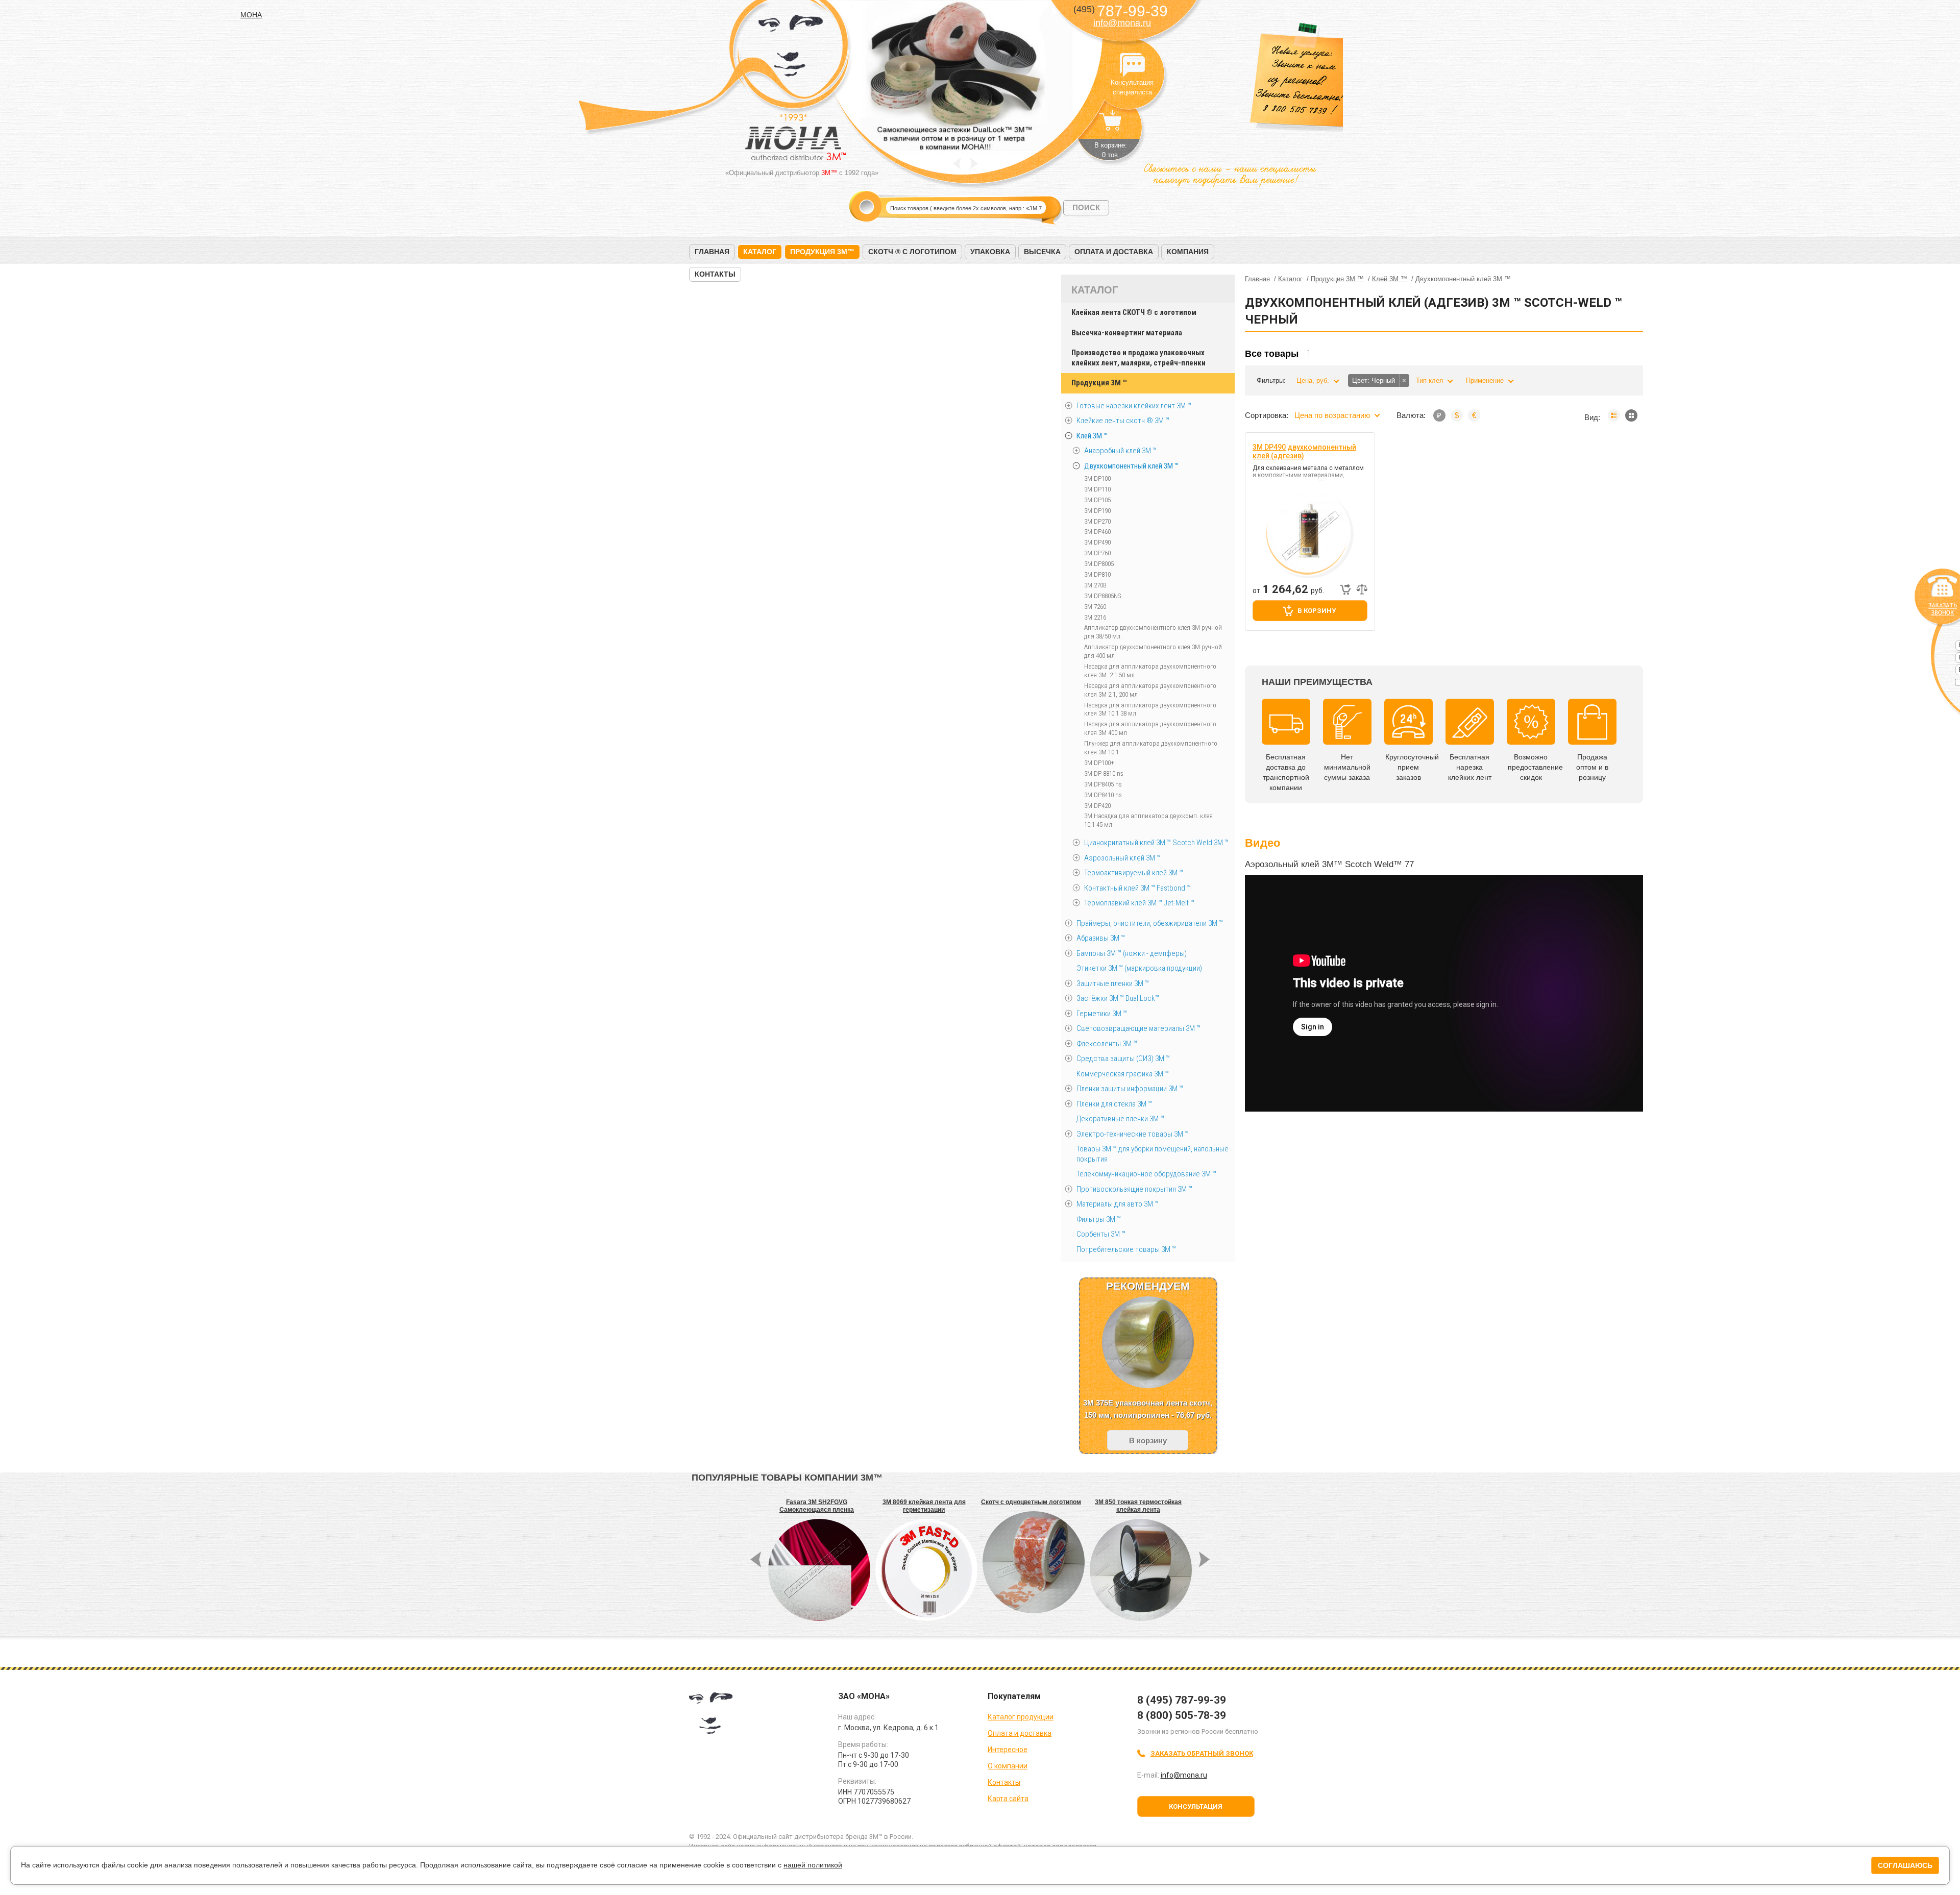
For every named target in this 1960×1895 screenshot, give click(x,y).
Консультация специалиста (1132, 65)
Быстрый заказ (1345, 589)
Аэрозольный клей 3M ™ (1122, 858)
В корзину (1317, 611)
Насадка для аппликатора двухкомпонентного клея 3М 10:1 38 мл (1150, 709)
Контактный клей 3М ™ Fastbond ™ (1137, 888)
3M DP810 (1097, 574)
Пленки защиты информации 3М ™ (1130, 1089)
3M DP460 (1097, 532)
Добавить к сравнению (1362, 589)
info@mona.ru (1122, 23)
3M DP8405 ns (1103, 784)
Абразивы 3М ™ (1101, 938)
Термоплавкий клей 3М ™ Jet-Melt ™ (1139, 903)
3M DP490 (1097, 542)
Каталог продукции (1021, 1717)
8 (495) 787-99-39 (1182, 1700)
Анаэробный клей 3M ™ (1120, 451)
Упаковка (990, 252)
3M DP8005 (1099, 564)
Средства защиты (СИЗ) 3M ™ (1123, 1059)
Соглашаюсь (1905, 1865)
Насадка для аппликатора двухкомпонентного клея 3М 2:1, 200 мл (1150, 690)
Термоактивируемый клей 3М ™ (1134, 873)
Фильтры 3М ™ (1099, 1219)
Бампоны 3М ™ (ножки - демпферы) (1132, 953)
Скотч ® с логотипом (912, 252)
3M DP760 (1097, 553)
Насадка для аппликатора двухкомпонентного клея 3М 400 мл (1150, 728)
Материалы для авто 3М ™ (1118, 1204)
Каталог (760, 252)
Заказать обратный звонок (1202, 1753)
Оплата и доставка (1114, 252)
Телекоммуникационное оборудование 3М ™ (1146, 1174)
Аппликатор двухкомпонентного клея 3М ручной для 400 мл (1153, 651)
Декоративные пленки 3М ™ (1120, 1119)
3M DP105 (1097, 500)
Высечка (1042, 252)
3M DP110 (1097, 489)
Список (1614, 415)
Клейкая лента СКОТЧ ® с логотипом (1134, 312)
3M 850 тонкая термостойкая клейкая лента (1138, 1506)
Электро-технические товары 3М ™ (1133, 1134)
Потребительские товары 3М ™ (1126, 1249)
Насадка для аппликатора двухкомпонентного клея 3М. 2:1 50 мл (1150, 671)
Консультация (1196, 1806)
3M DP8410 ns (1103, 795)
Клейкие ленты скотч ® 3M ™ (1123, 421)
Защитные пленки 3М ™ (1113, 983)
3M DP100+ (1099, 763)
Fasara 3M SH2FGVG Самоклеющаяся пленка (817, 1506)
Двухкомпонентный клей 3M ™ (1131, 466)
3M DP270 (1097, 521)
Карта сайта (1008, 1799)
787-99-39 (1121, 11)
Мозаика (1631, 415)
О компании (1008, 1766)
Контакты (715, 274)
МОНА (791, 49)
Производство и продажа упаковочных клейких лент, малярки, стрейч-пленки (1138, 358)
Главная (712, 252)
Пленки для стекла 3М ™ (1114, 1104)
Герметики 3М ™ (1102, 1014)
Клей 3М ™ (1092, 436)
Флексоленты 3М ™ (1107, 1044)
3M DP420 (1097, 806)
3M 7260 (1095, 607)
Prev (957, 164)
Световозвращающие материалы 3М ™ (1138, 1028)
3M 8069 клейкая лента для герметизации (924, 1506)
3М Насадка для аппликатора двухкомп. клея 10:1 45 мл (1148, 820)
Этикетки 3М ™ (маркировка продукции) (1139, 968)
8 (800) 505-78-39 (1182, 1715)
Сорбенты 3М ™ (1101, 1234)
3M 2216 (1095, 617)
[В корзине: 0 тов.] (1111, 126)
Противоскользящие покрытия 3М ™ (1134, 1189)
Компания (1188, 252)
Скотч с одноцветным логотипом (1031, 1502)
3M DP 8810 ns (1104, 773)
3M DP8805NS (1102, 596)
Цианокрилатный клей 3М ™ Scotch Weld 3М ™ (1156, 843)
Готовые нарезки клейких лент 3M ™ (1134, 406)
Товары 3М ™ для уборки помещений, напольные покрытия (1153, 1154)
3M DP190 (1097, 511)
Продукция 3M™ (822, 252)
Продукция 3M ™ (1099, 383)
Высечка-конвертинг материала (1127, 333)
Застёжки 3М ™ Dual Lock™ (1118, 998)
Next (974, 164)
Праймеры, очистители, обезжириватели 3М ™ (1150, 923)
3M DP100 (1097, 478)
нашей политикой (813, 1865)
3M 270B (1095, 585)
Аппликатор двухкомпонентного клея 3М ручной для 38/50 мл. (1153, 632)
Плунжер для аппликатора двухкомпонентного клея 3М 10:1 (1151, 748)
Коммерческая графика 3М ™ (1123, 1074)
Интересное (1008, 1750)
